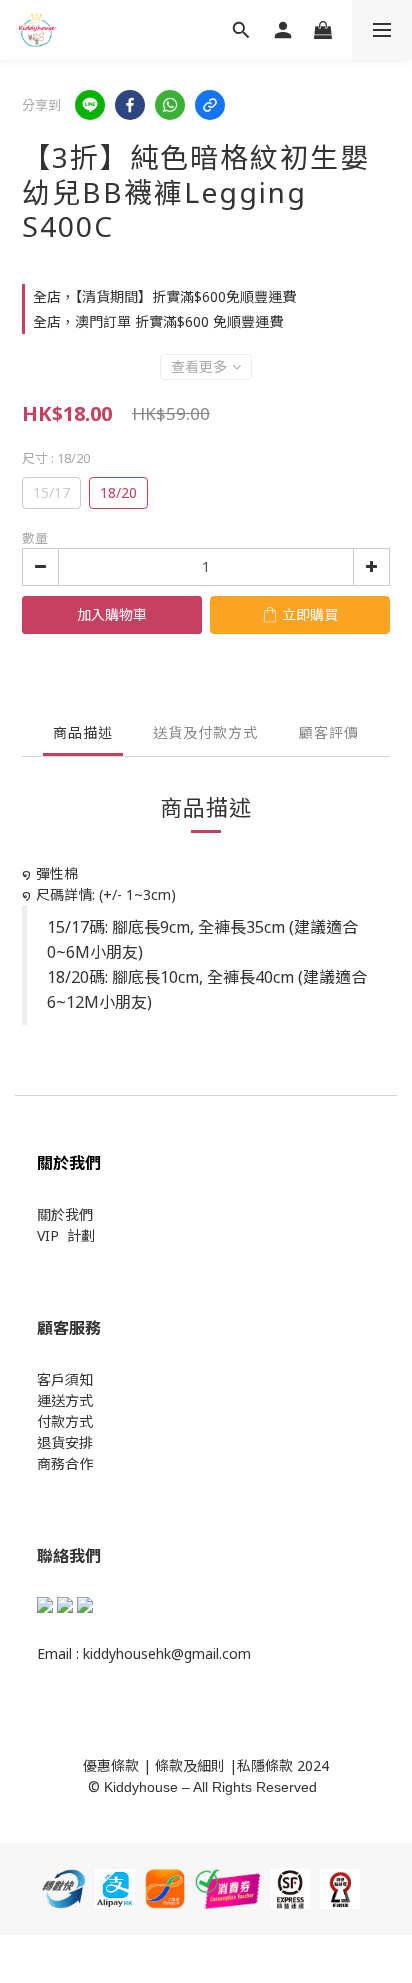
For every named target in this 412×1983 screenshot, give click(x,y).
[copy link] (210, 105)
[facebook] (130, 105)
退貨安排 (65, 1442)
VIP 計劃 (66, 1235)
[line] (90, 105)
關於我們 (65, 1214)
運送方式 (65, 1400)
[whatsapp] (170, 105)
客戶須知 (65, 1379)
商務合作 (65, 1463)
